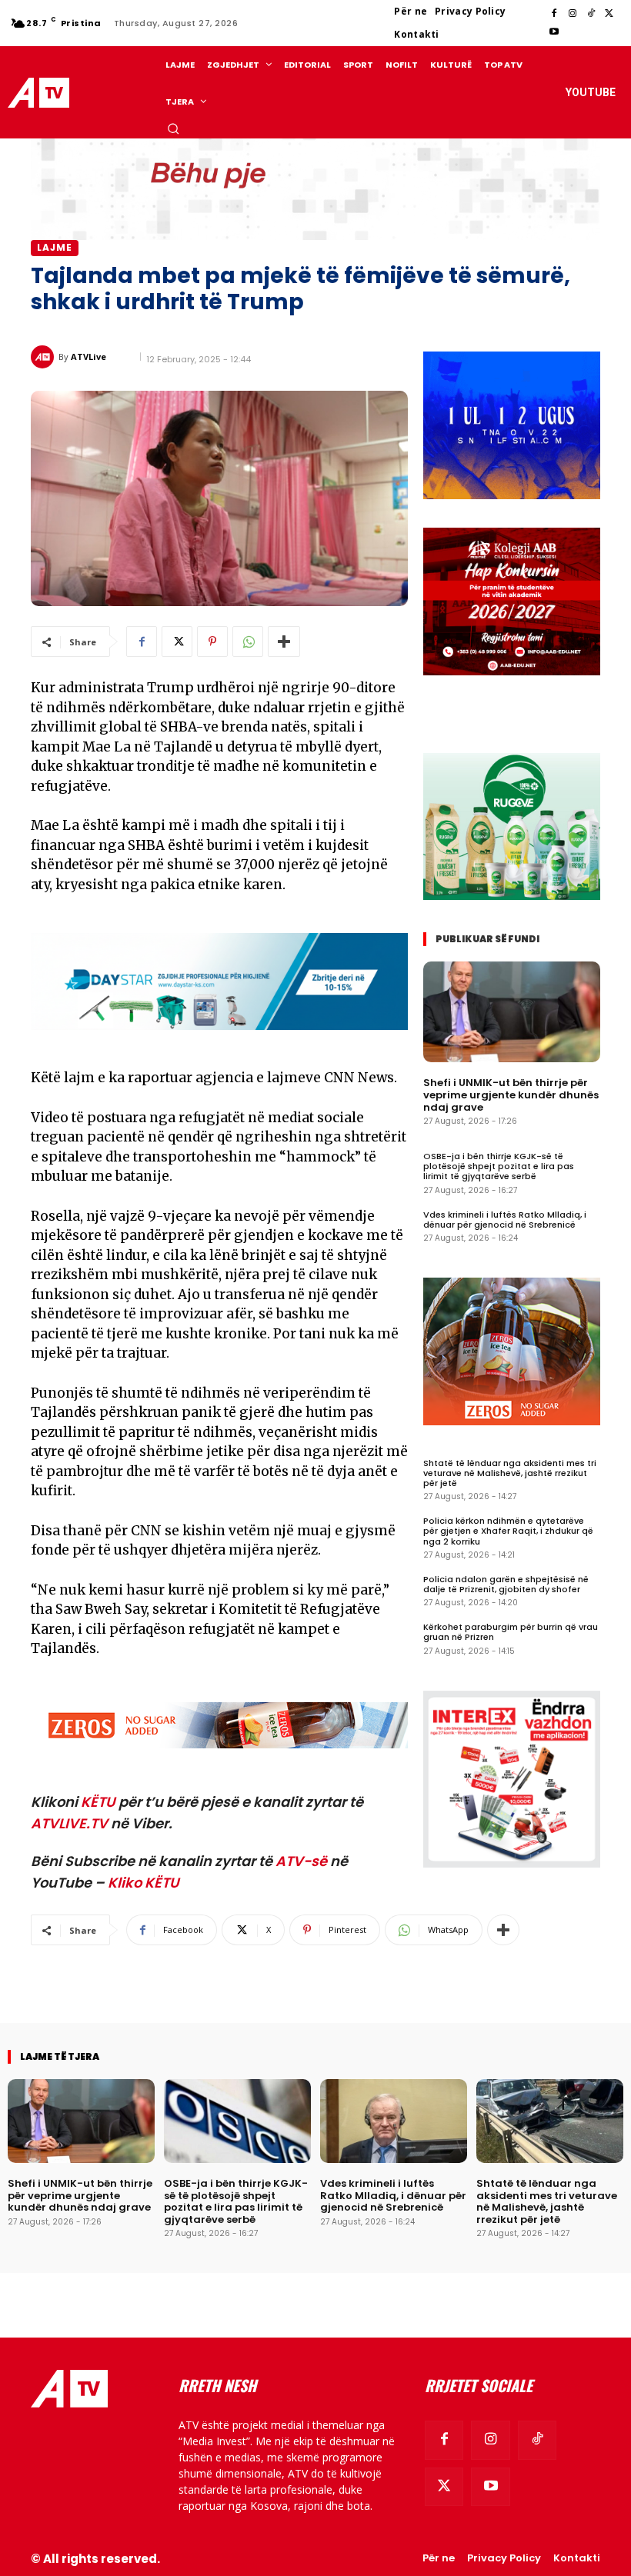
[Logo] (41, 93)
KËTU (98, 1802)
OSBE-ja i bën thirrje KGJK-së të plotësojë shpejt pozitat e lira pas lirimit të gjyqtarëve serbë (499, 1166)
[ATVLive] (45, 357)
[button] (173, 128)
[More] (284, 642)
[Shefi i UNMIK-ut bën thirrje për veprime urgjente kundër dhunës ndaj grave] (512, 1012)
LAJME (55, 247)
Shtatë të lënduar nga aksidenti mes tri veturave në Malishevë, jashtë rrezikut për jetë (510, 1473)
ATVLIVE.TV (69, 1823)
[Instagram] (573, 14)
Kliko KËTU (144, 1883)
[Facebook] (554, 14)
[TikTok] (591, 14)
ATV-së (301, 1861)
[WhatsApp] (248, 642)
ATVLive (88, 357)
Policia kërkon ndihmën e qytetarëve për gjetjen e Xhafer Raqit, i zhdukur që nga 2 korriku (508, 1531)
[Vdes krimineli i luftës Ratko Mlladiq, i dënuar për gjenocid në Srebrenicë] (394, 2121)
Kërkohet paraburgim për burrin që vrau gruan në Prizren (511, 1632)
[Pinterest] (212, 642)
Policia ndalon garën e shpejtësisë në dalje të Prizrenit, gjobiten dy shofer (506, 1584)
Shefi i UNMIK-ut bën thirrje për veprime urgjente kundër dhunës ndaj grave (511, 1095)
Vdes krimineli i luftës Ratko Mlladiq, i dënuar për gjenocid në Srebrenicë (505, 1220)
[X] (609, 14)
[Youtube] (554, 32)
